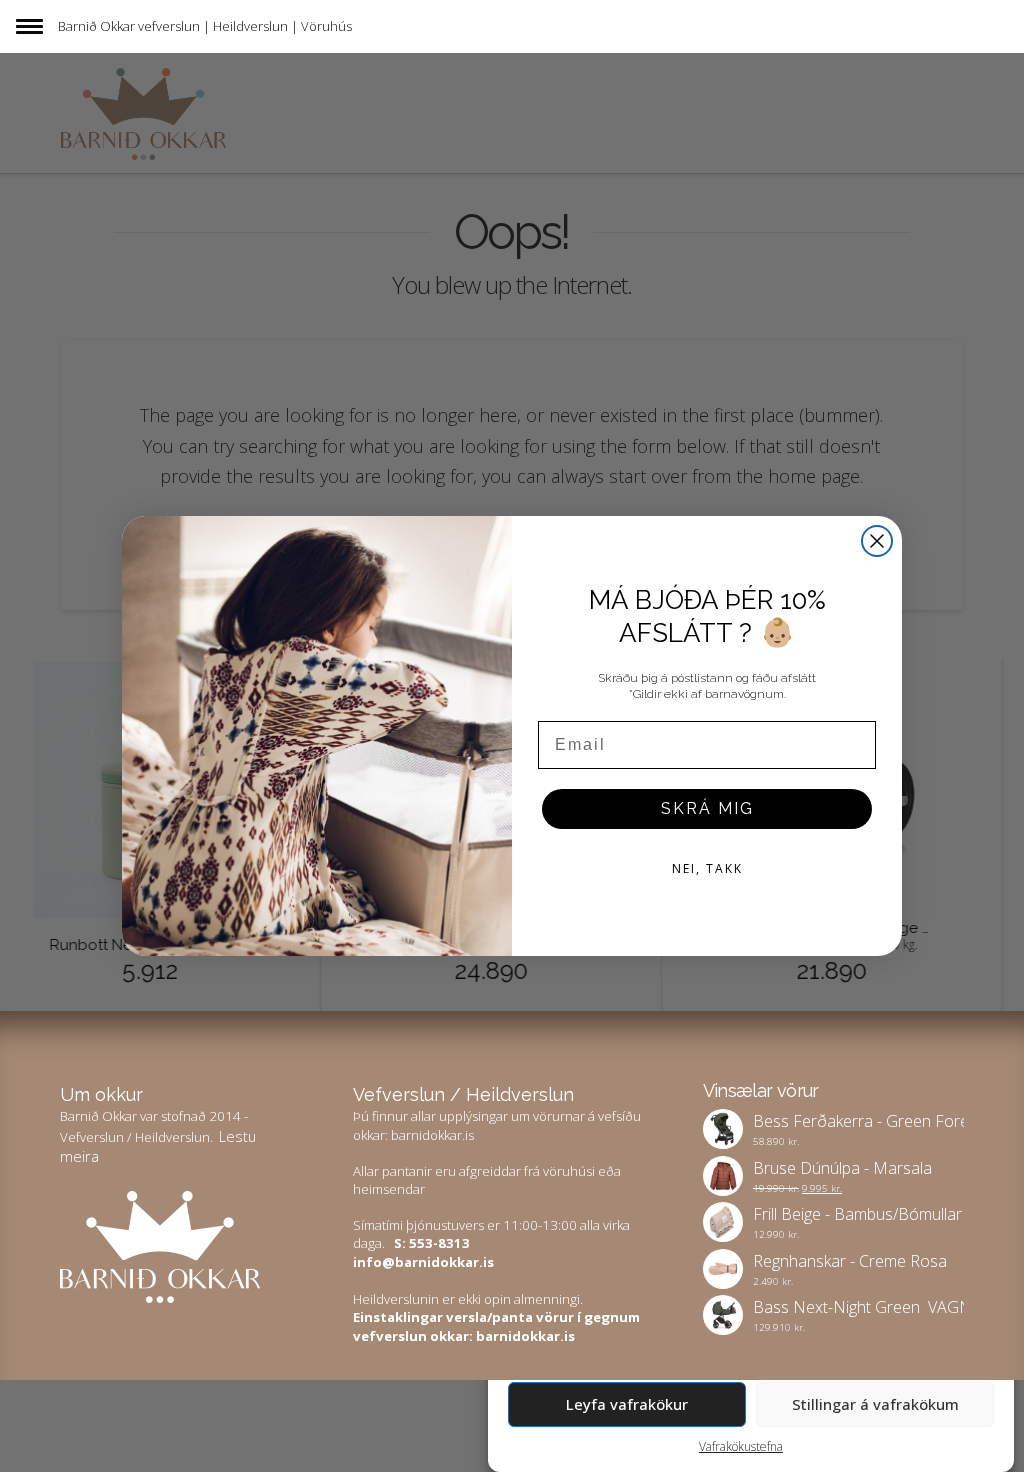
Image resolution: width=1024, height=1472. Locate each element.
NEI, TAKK (707, 868)
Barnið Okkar (96, 26)
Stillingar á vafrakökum (875, 1404)
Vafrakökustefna (741, 1446)
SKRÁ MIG (707, 808)
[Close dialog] (877, 541)
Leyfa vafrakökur (627, 1404)
